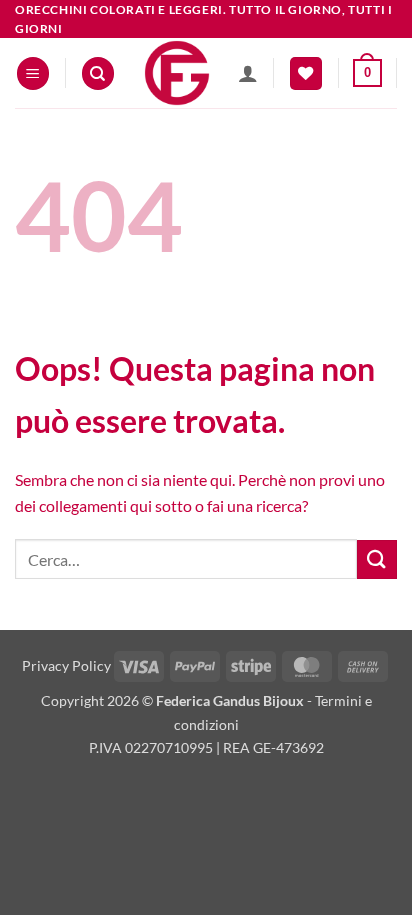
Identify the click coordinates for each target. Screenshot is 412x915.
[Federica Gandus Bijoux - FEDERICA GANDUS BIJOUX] (176, 73)
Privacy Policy (66, 665)
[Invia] (377, 559)
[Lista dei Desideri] (306, 73)
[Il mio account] (248, 73)
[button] (33, 73)
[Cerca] (98, 73)
